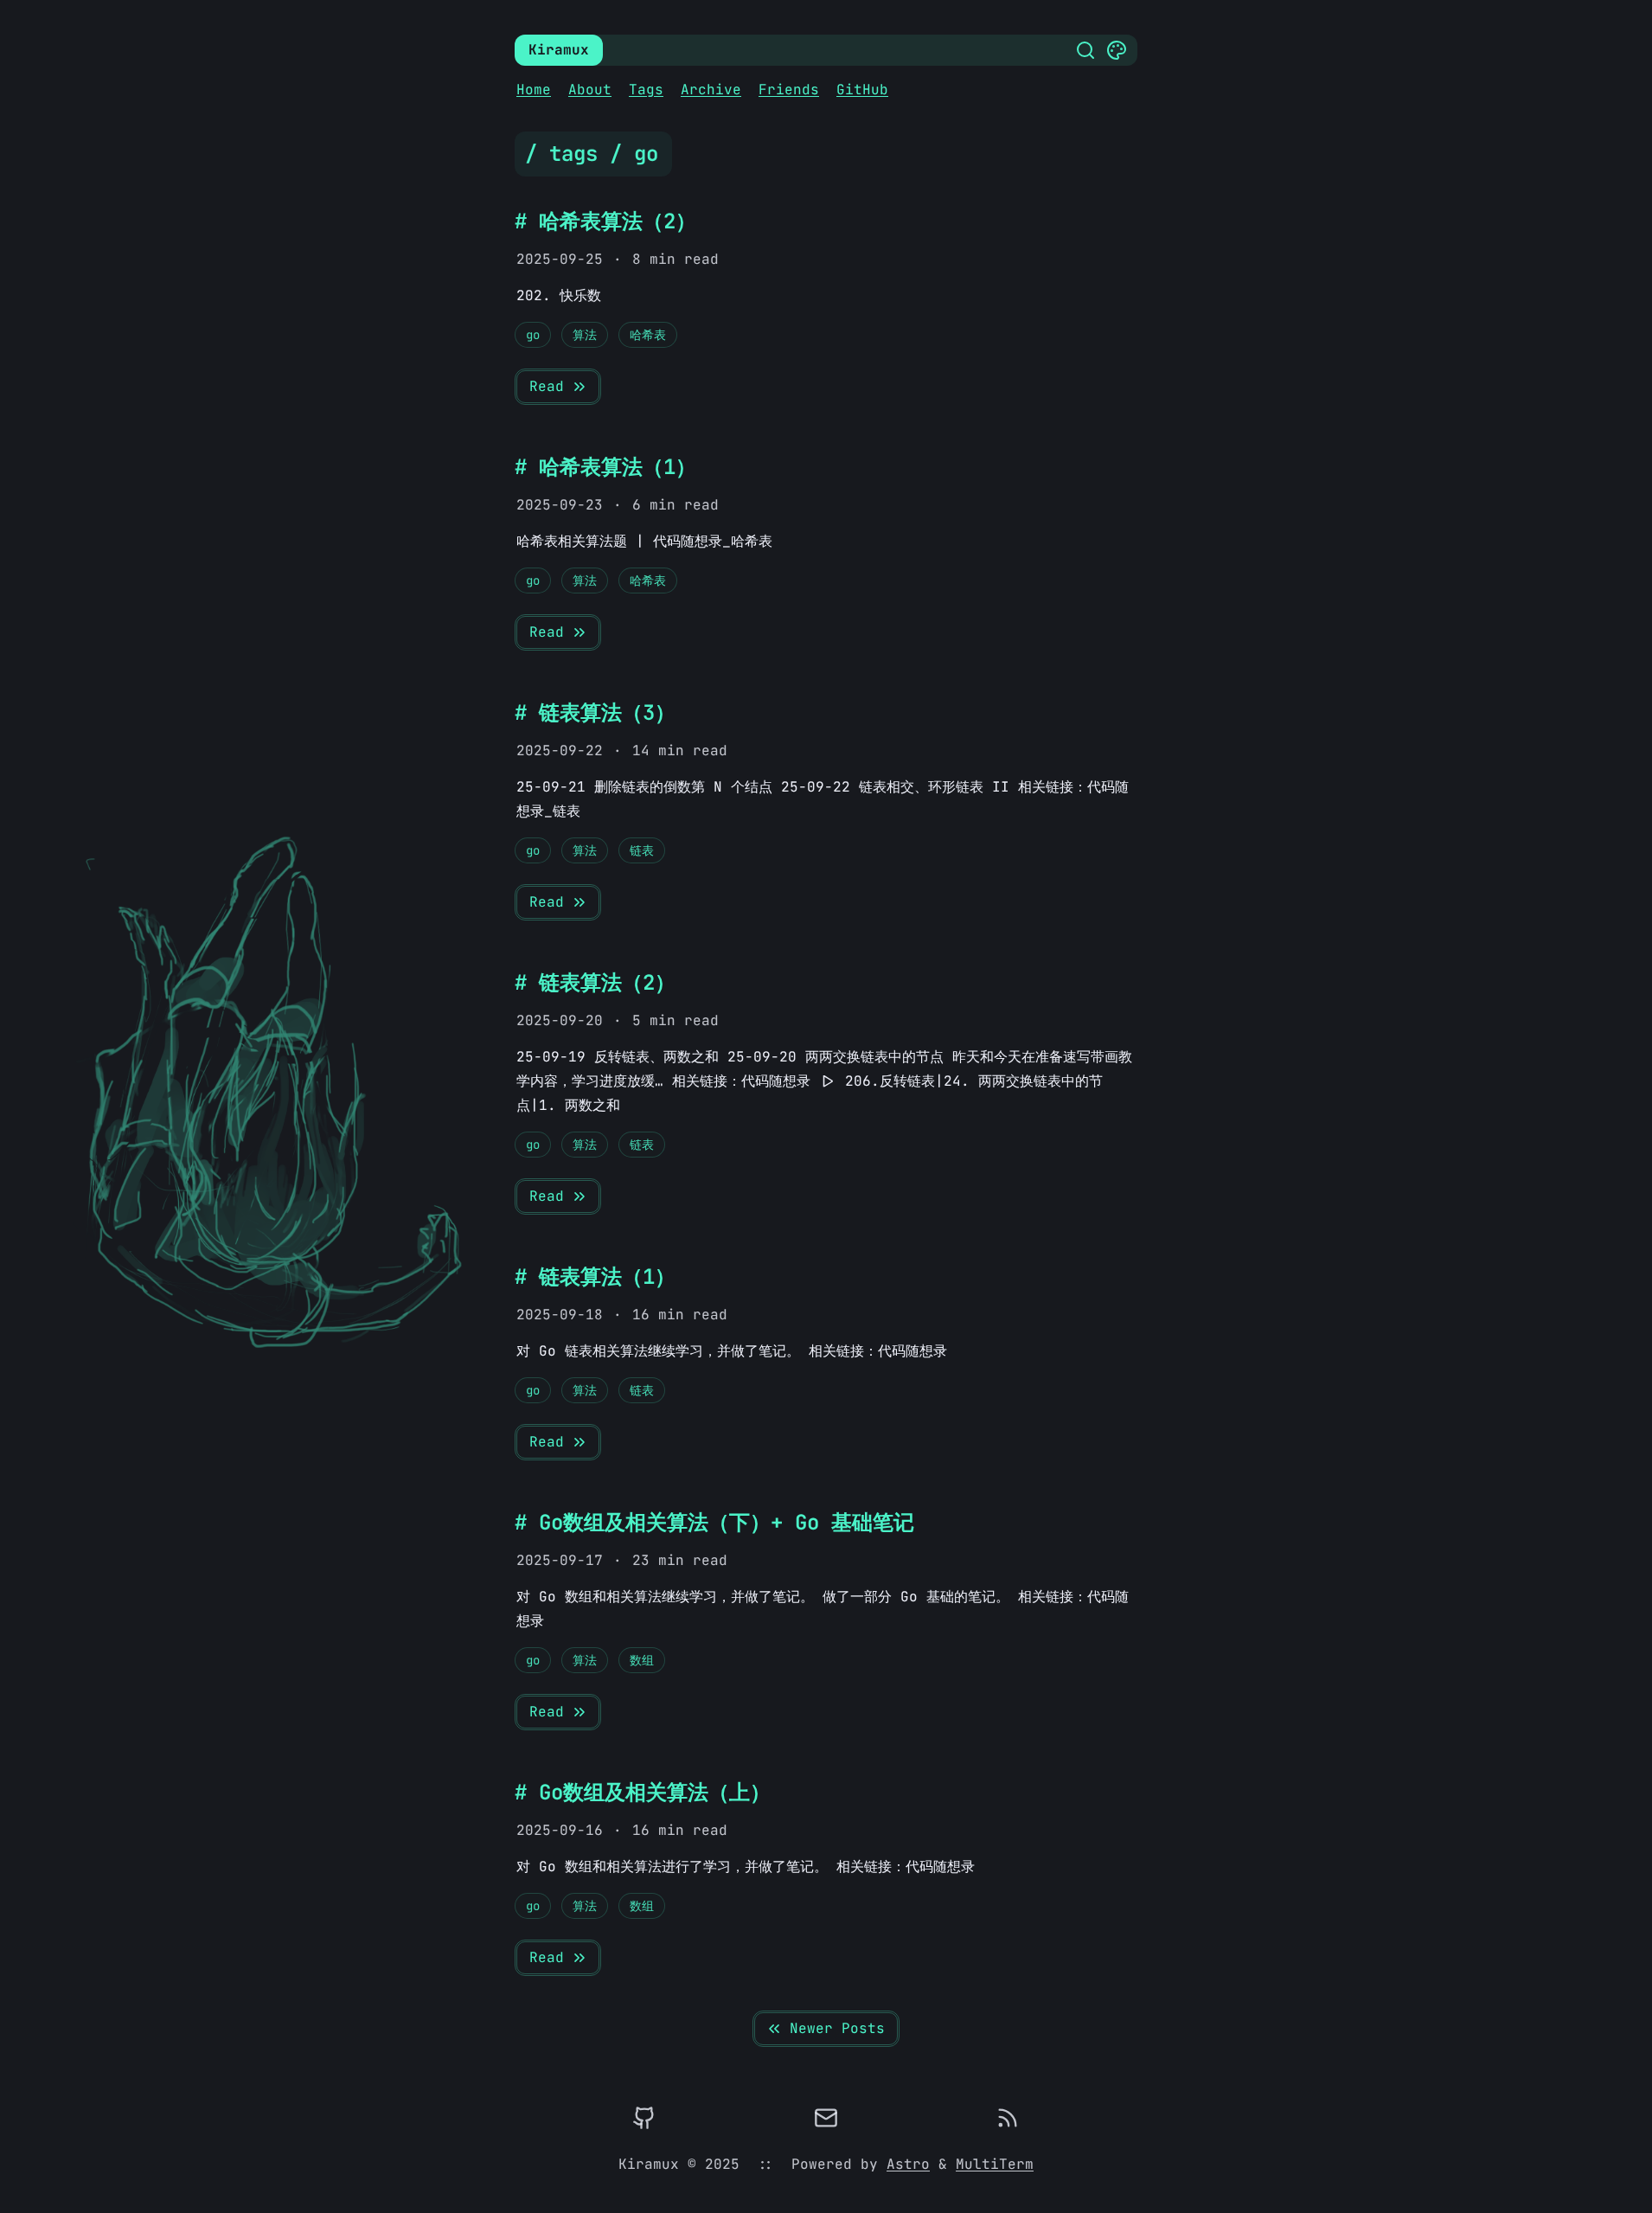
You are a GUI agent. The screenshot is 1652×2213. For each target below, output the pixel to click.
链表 (642, 850)
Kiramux (559, 50)
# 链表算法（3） (595, 712)
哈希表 (648, 335)
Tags (646, 90)
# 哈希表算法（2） (605, 221)
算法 (585, 335)
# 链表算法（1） (595, 1276)
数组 (642, 1660)
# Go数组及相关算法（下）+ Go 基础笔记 (714, 1522)
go (533, 335)
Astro (908, 2164)
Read (547, 386)
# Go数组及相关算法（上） (643, 1792)
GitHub (862, 90)
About (590, 90)
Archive (711, 90)
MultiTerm (995, 2164)
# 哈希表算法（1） (605, 467)
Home (534, 90)
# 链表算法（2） (595, 982)
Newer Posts (837, 2028)
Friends (789, 90)
